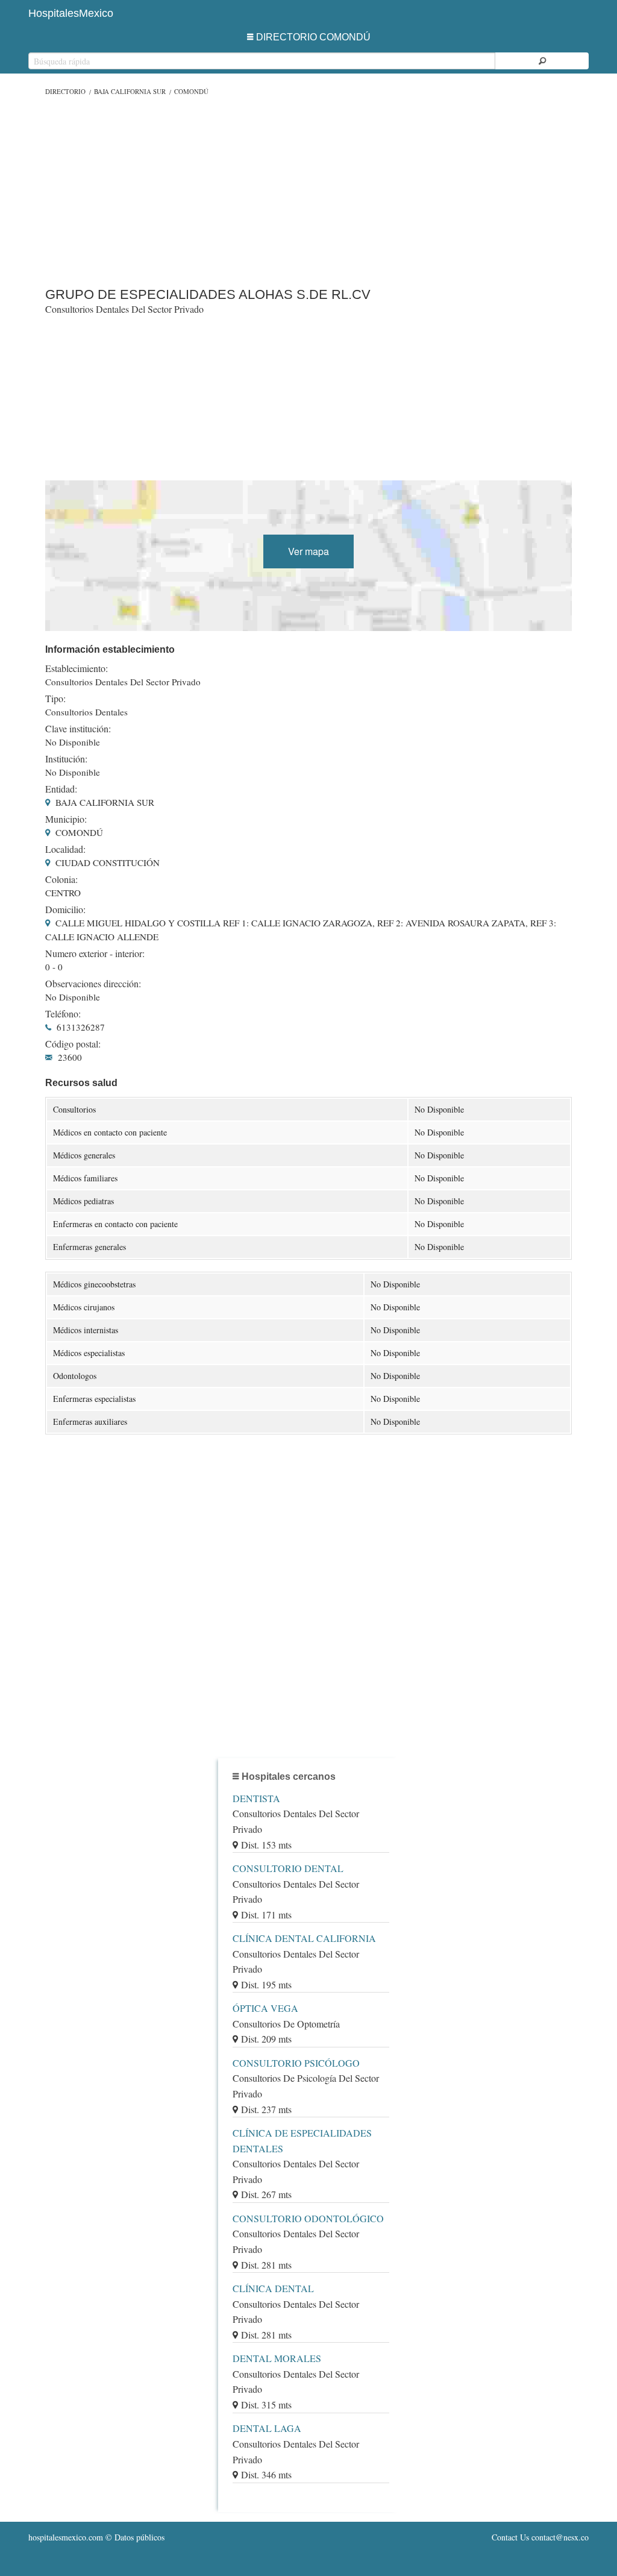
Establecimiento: (77, 668)
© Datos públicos (96, 2537)
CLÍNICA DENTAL (273, 2288)
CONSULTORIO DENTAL (288, 1868)
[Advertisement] (308, 189)
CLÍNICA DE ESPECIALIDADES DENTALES (302, 2141)
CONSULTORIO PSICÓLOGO (296, 2063)
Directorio (65, 91)
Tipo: (55, 699)
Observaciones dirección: (93, 984)
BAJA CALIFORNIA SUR (130, 91)
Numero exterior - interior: (95, 953)
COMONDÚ (191, 91)
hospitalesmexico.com (66, 2537)
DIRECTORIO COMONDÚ (313, 37)
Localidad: (65, 849)
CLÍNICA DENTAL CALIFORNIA (304, 1938)
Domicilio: (65, 909)
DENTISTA (256, 1798)
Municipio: (66, 819)
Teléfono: (63, 1014)
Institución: (66, 759)
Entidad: (61, 789)
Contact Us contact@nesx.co (540, 2537)
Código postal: (73, 1044)
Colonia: (61, 879)
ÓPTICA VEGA (265, 2008)
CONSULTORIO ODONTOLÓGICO (308, 2218)
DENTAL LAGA (267, 2428)
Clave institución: (78, 729)
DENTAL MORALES (277, 2358)
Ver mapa (308, 551)
